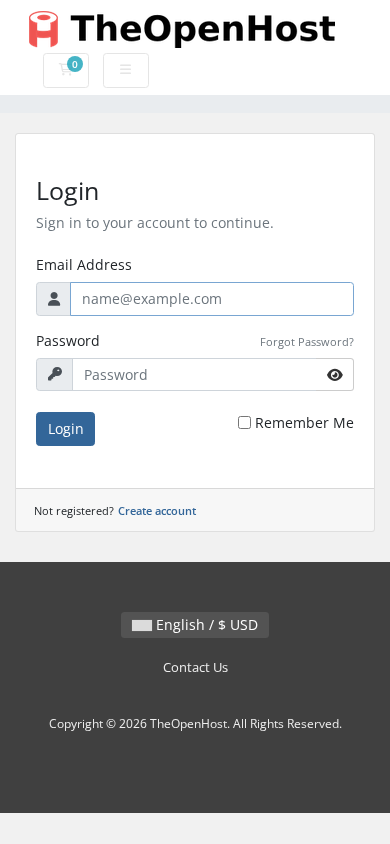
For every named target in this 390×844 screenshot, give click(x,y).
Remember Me (304, 422)
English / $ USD (205, 624)
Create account (157, 510)
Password (68, 340)
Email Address (84, 264)
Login (66, 428)
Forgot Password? (307, 341)
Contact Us (195, 667)
